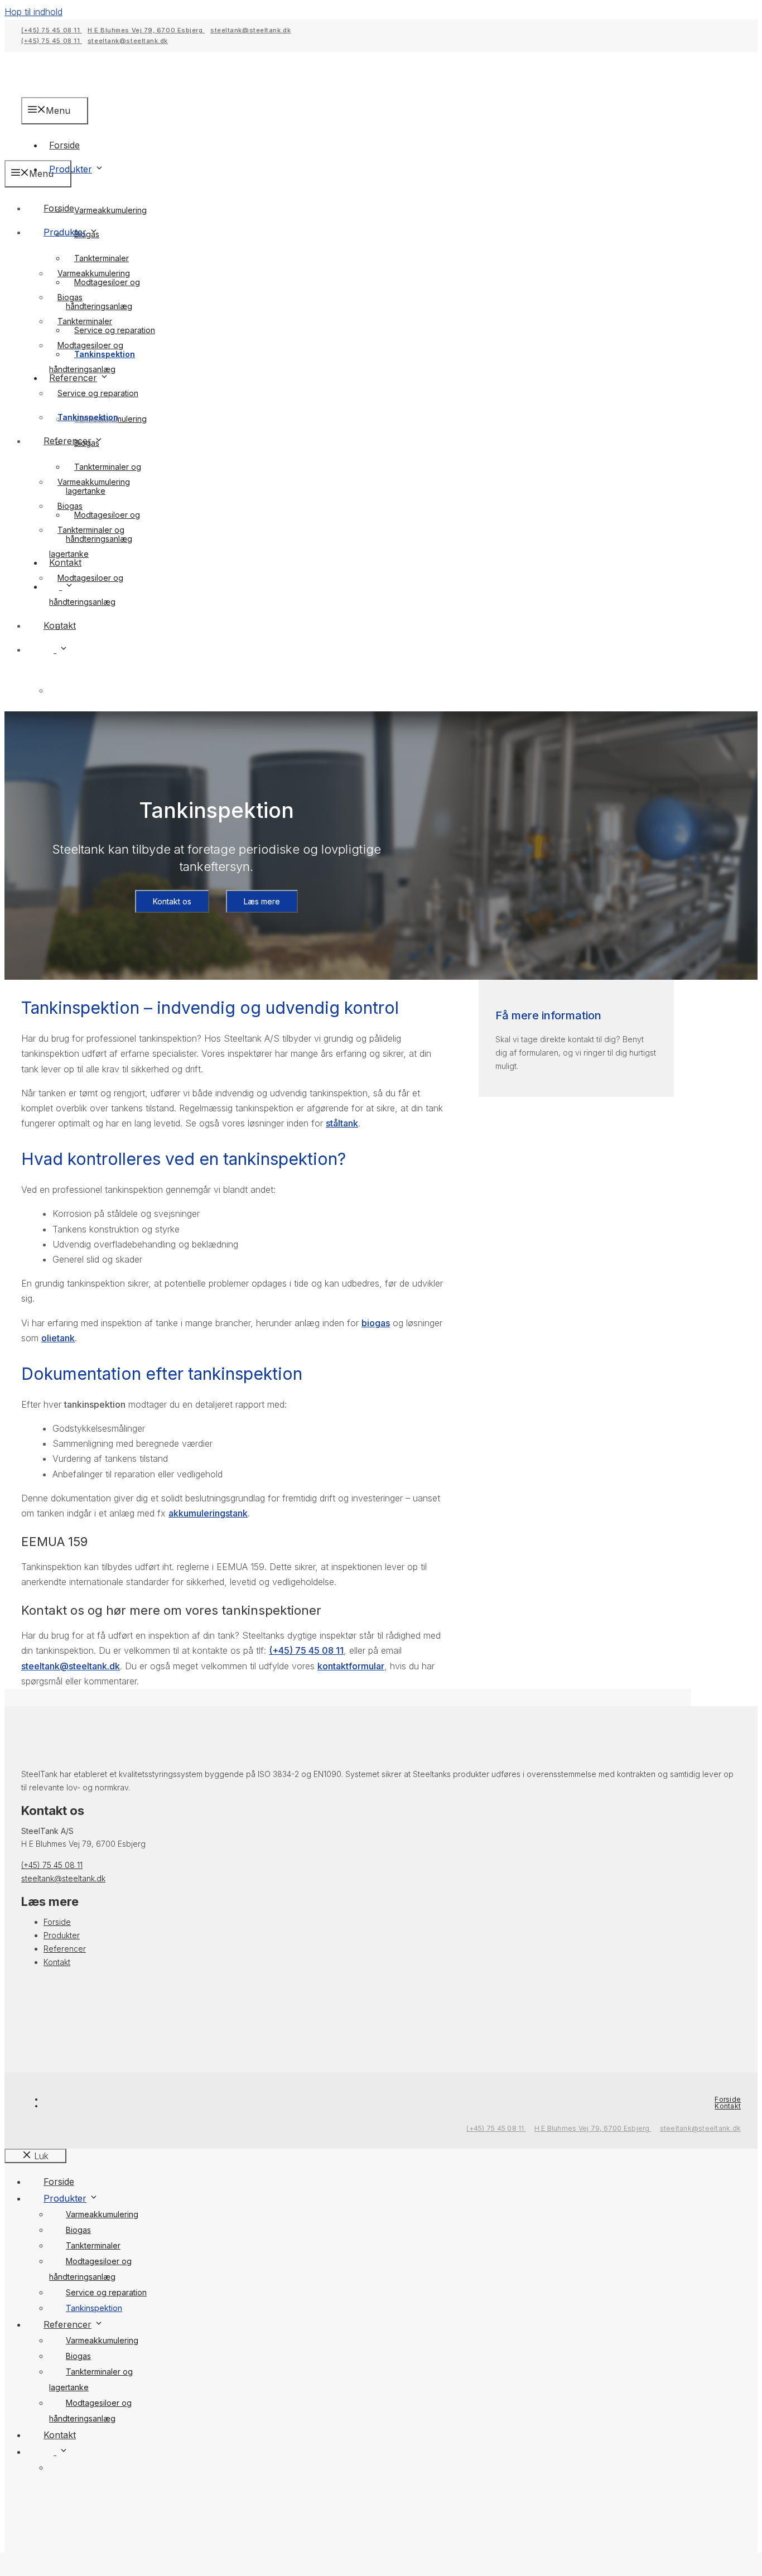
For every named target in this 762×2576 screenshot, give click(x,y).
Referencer (67, 441)
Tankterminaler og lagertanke (87, 542)
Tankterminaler (102, 258)
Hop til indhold (33, 12)
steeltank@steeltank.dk (250, 30)
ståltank (342, 1123)
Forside (59, 208)
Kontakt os (172, 901)
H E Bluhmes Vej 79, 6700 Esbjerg (146, 30)
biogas (376, 1323)
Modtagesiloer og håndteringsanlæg (103, 294)
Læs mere (262, 901)
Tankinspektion (88, 417)
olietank (58, 1338)
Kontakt (60, 625)
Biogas (70, 297)
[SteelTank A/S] (83, 152)
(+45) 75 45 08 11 (52, 30)
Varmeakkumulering (110, 210)
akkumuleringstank (208, 1513)
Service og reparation (98, 393)
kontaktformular (351, 1666)
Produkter (71, 169)
